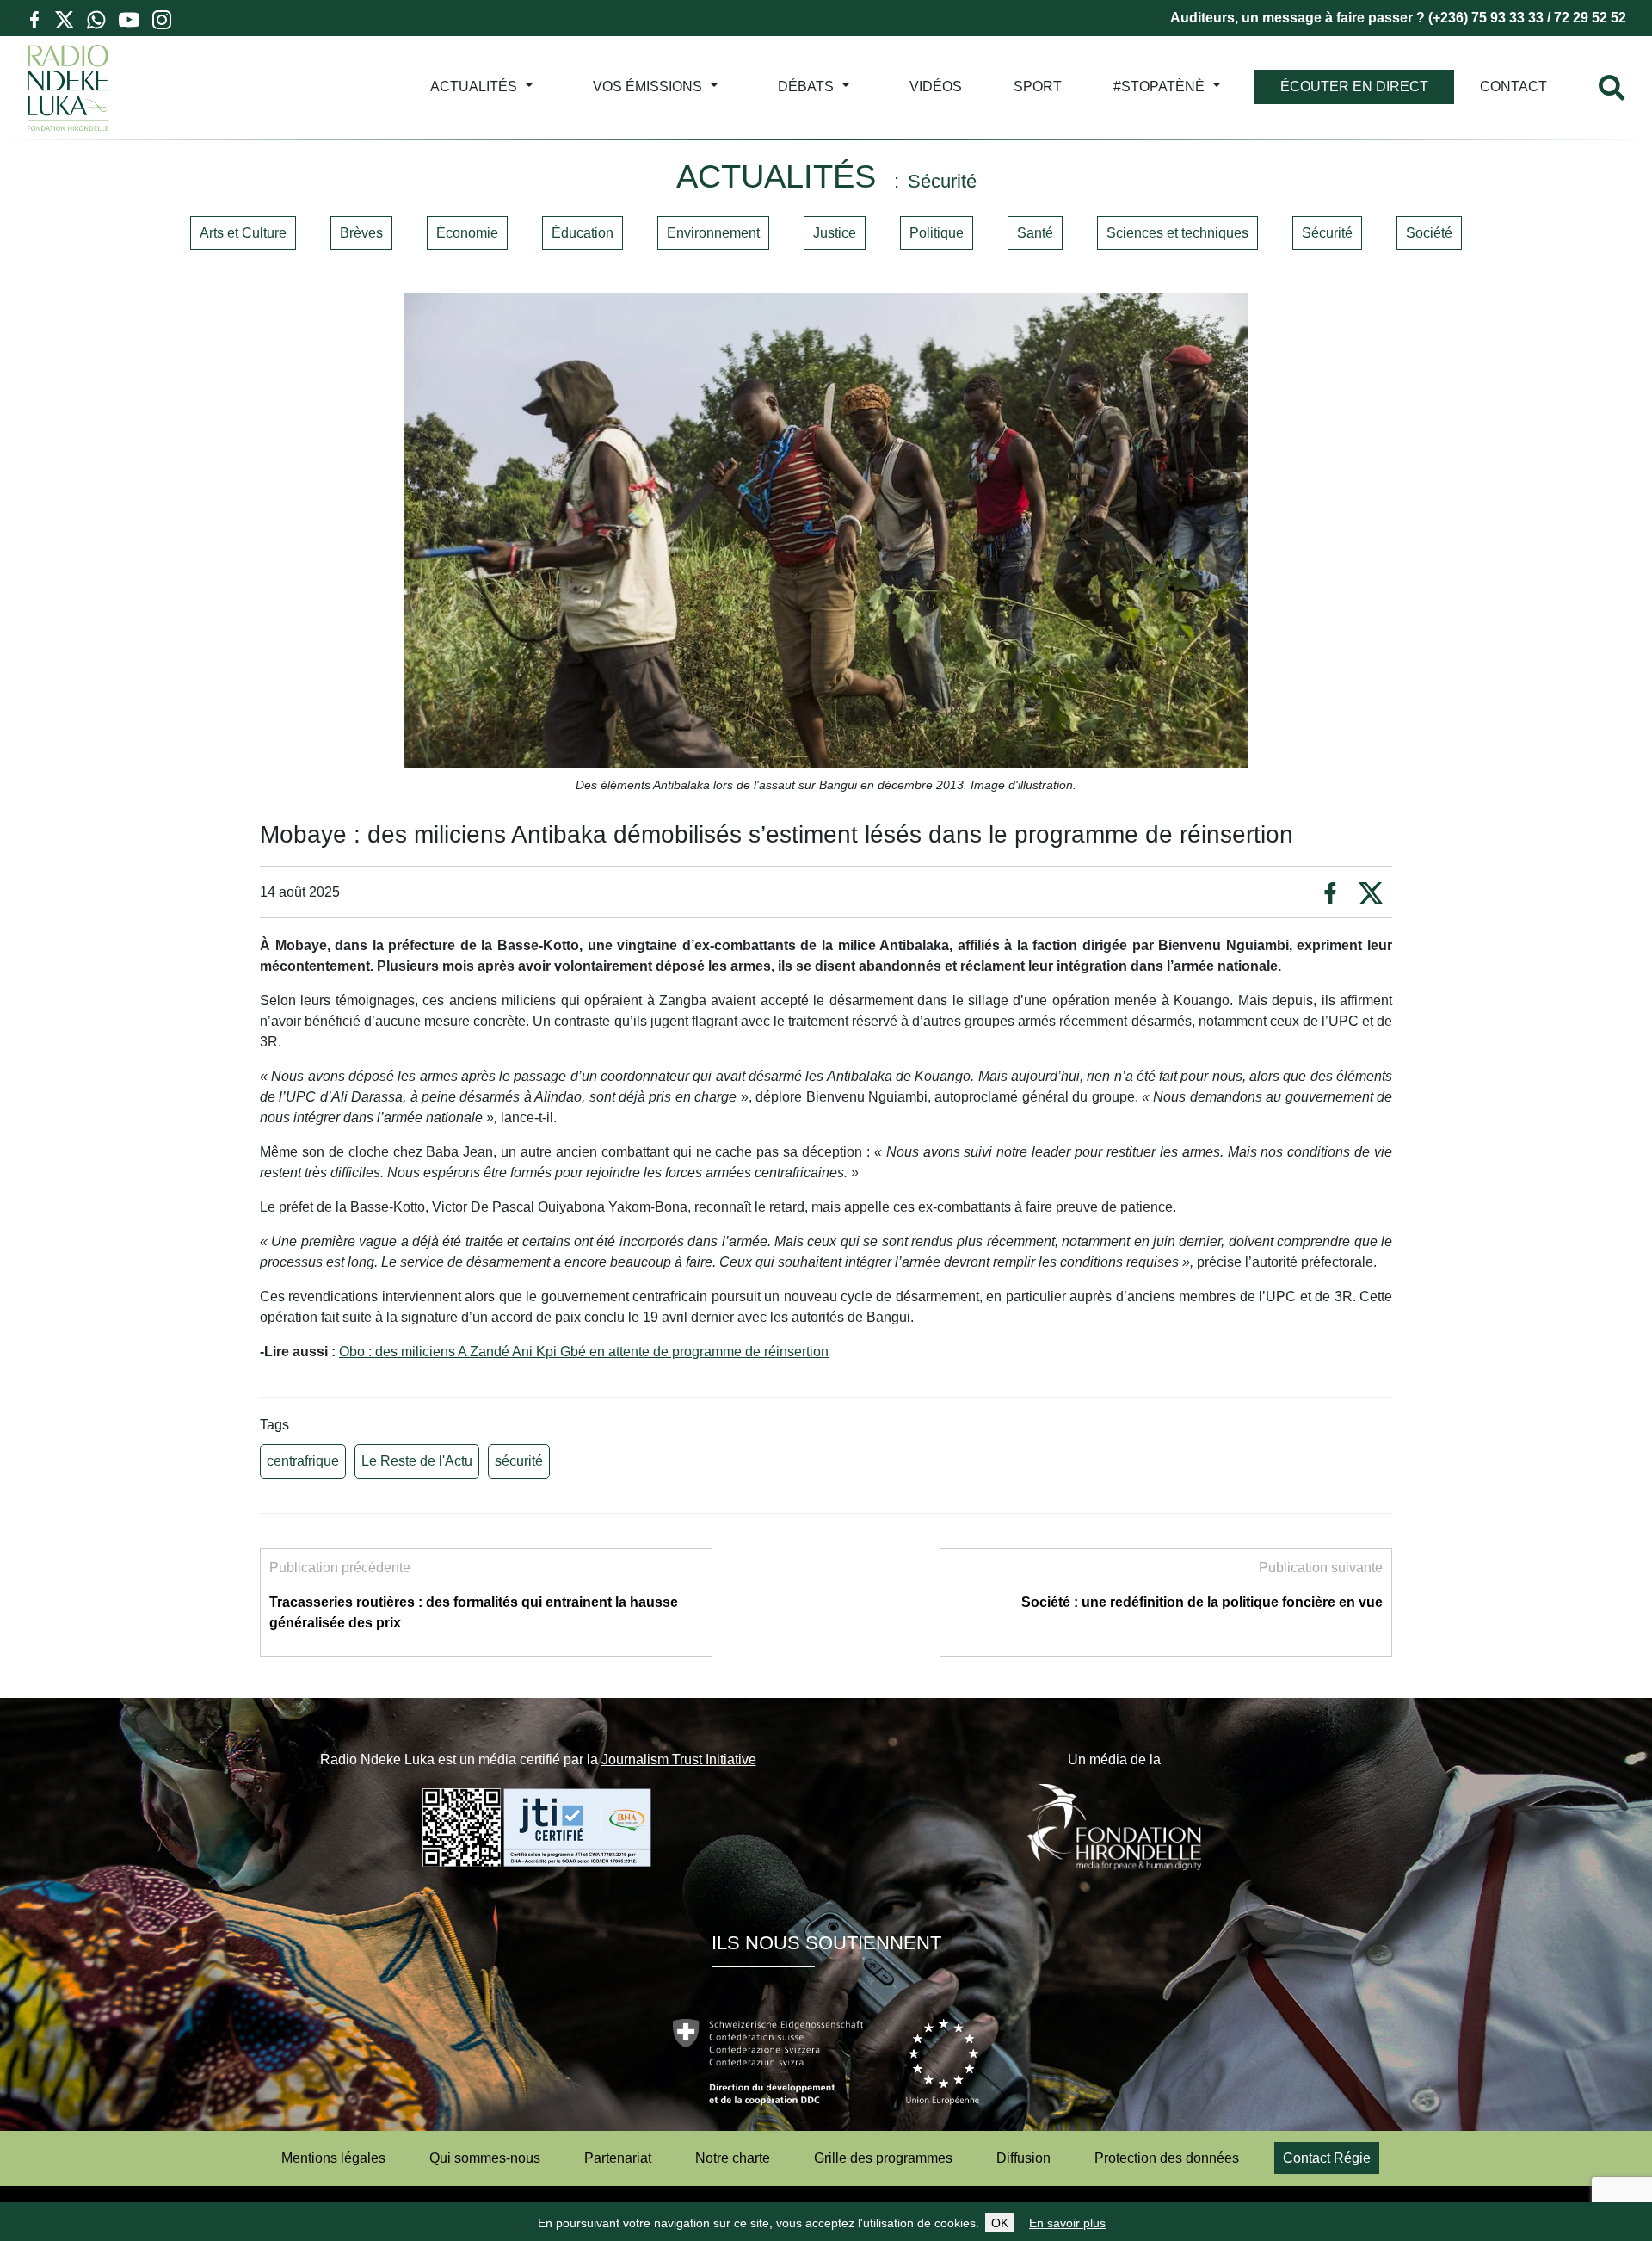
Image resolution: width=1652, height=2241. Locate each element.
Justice (835, 233)
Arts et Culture (243, 233)
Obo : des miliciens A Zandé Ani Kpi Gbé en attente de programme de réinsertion (584, 1352)
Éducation (583, 233)
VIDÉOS (936, 86)
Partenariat (618, 2158)
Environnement (713, 233)
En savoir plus (1067, 2223)
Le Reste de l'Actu (417, 1461)
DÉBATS (806, 86)
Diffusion (1023, 2158)
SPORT (1038, 86)
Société (1429, 233)
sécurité (519, 1461)
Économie (467, 233)
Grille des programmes (883, 2158)
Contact (1513, 86)
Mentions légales (333, 2158)
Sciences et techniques (1177, 233)
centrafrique (303, 1461)
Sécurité (1327, 233)
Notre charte (733, 2158)
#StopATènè (1159, 86)
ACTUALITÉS (474, 86)
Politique (937, 233)
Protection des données (1167, 2158)
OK (1000, 2223)
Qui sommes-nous (485, 2158)
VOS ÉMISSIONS (647, 86)
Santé (1035, 233)
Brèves (361, 233)
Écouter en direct (1354, 86)
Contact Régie (1327, 2158)
